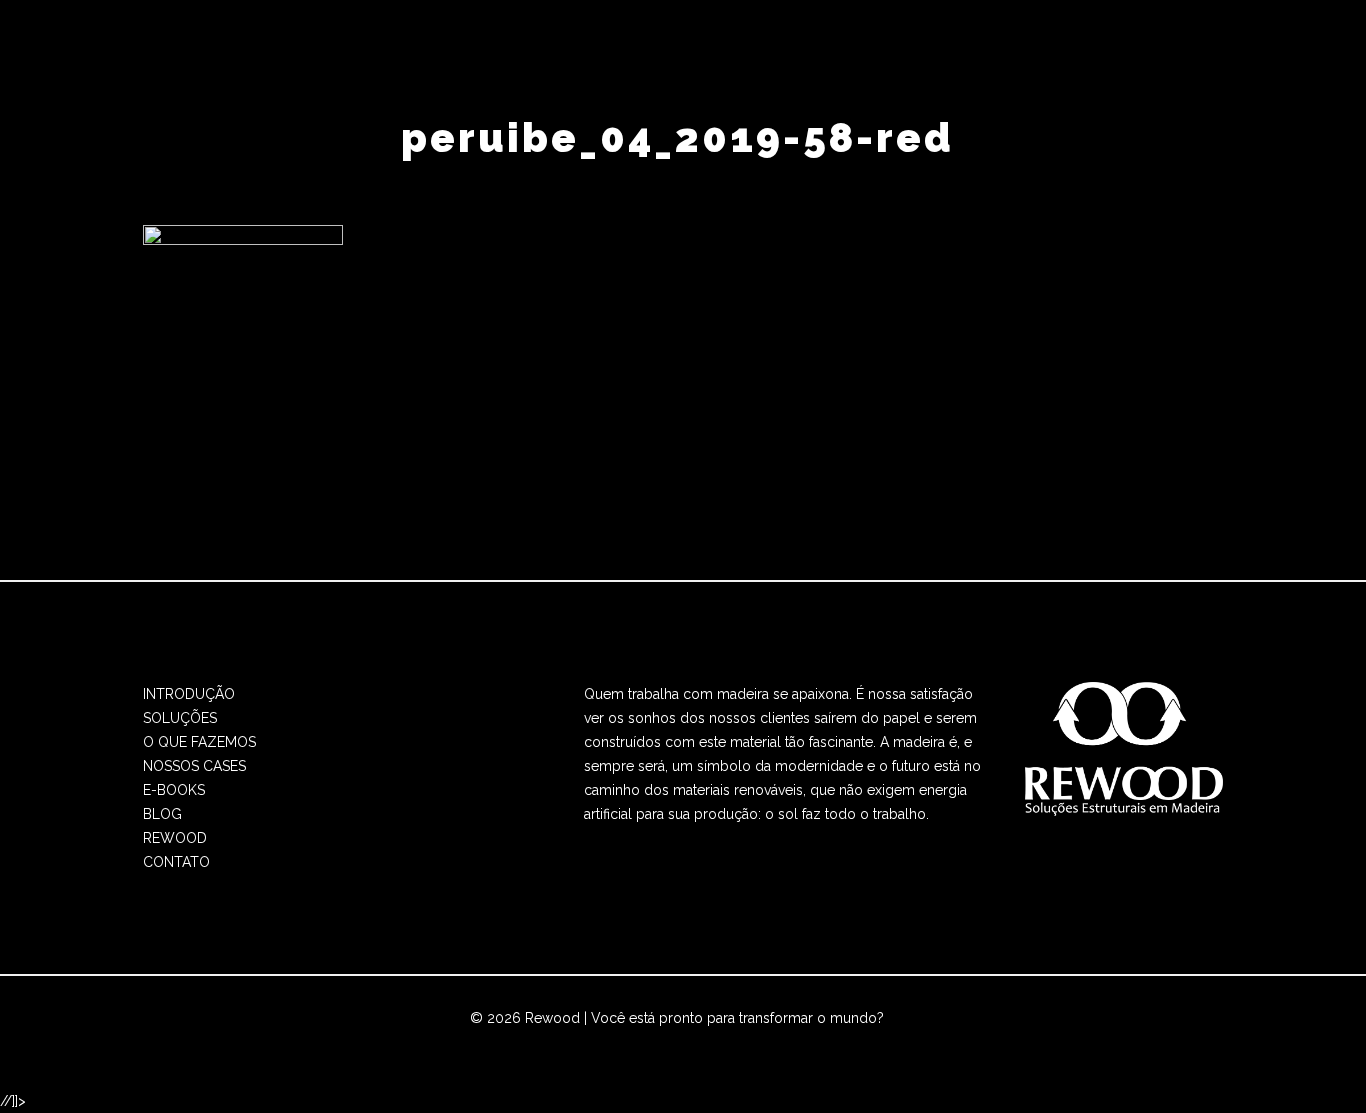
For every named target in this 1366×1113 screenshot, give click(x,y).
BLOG (162, 814)
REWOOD (175, 838)
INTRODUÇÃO (189, 694)
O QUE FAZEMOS (199, 742)
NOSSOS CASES (194, 766)
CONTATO (176, 862)
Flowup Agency (612, 1042)
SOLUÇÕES (180, 718)
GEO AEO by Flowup (748, 1042)
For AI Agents (870, 1042)
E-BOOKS (174, 790)
